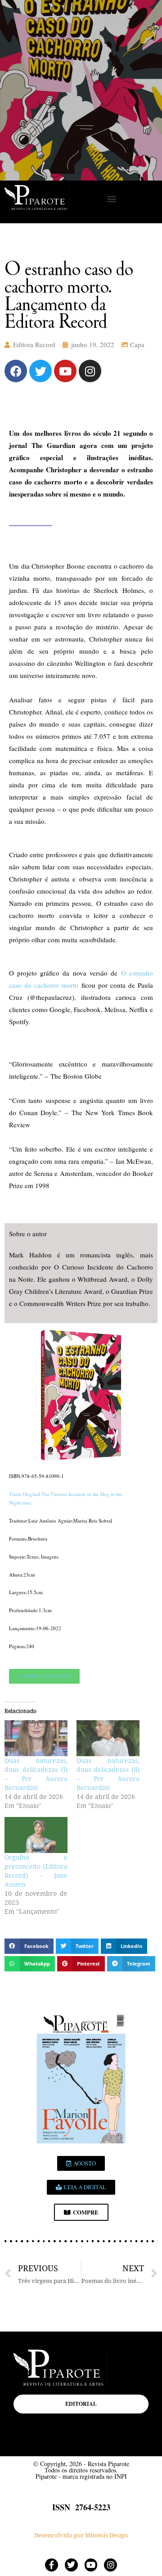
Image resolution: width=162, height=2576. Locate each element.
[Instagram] (90, 371)
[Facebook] (16, 371)
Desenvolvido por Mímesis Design (81, 2535)
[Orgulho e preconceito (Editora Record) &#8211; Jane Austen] (36, 1835)
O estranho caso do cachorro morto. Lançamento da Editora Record (69, 294)
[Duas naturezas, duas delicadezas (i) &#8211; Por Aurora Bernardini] (36, 1738)
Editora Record (34, 344)
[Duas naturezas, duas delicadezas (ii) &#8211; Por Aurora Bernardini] (108, 1738)
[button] (111, 199)
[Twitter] (40, 371)
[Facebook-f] (52, 2565)
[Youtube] (65, 371)
